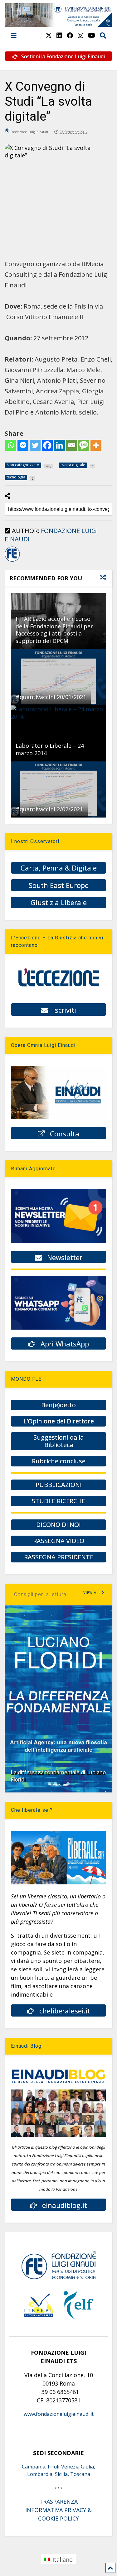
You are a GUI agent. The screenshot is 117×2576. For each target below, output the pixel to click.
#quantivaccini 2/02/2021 (49, 809)
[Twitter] (35, 445)
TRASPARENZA (58, 2502)
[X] (49, 35)
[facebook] (70, 35)
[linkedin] (59, 35)
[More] (96, 445)
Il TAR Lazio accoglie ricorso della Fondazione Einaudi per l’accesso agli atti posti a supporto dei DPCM (54, 630)
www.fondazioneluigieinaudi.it (59, 2414)
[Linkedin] (59, 445)
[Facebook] (47, 445)
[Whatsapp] (11, 445)
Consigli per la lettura (40, 1594)
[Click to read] (58, 677)
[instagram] (80, 35)
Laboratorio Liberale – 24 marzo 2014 (50, 749)
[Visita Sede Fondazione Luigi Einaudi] (58, 24)
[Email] (72, 445)
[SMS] (84, 445)
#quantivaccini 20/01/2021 (51, 697)
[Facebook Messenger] (23, 445)
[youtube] (92, 35)
